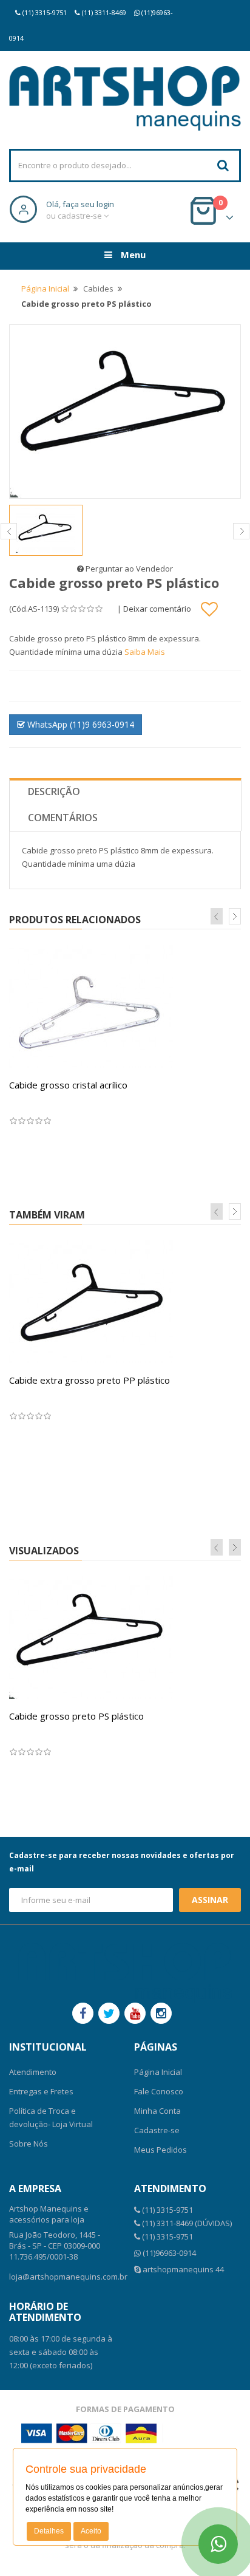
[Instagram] (161, 2013)
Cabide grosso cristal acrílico (68, 1085)
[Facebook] (83, 2013)
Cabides (98, 289)
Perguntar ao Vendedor (128, 569)
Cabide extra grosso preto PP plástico (90, 1380)
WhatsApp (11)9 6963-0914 (79, 724)
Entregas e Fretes (41, 2091)
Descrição (54, 791)
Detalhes (49, 2531)
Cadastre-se (157, 2130)
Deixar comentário (157, 608)
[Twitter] (109, 2013)
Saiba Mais (145, 652)
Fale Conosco (159, 2091)
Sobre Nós (29, 2144)
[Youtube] (135, 2013)
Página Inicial (45, 289)
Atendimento (33, 2072)
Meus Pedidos (160, 2150)
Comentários (63, 818)
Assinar (210, 1900)
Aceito (91, 2531)
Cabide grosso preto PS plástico (76, 1716)
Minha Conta (157, 2111)
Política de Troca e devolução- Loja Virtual (51, 2117)
